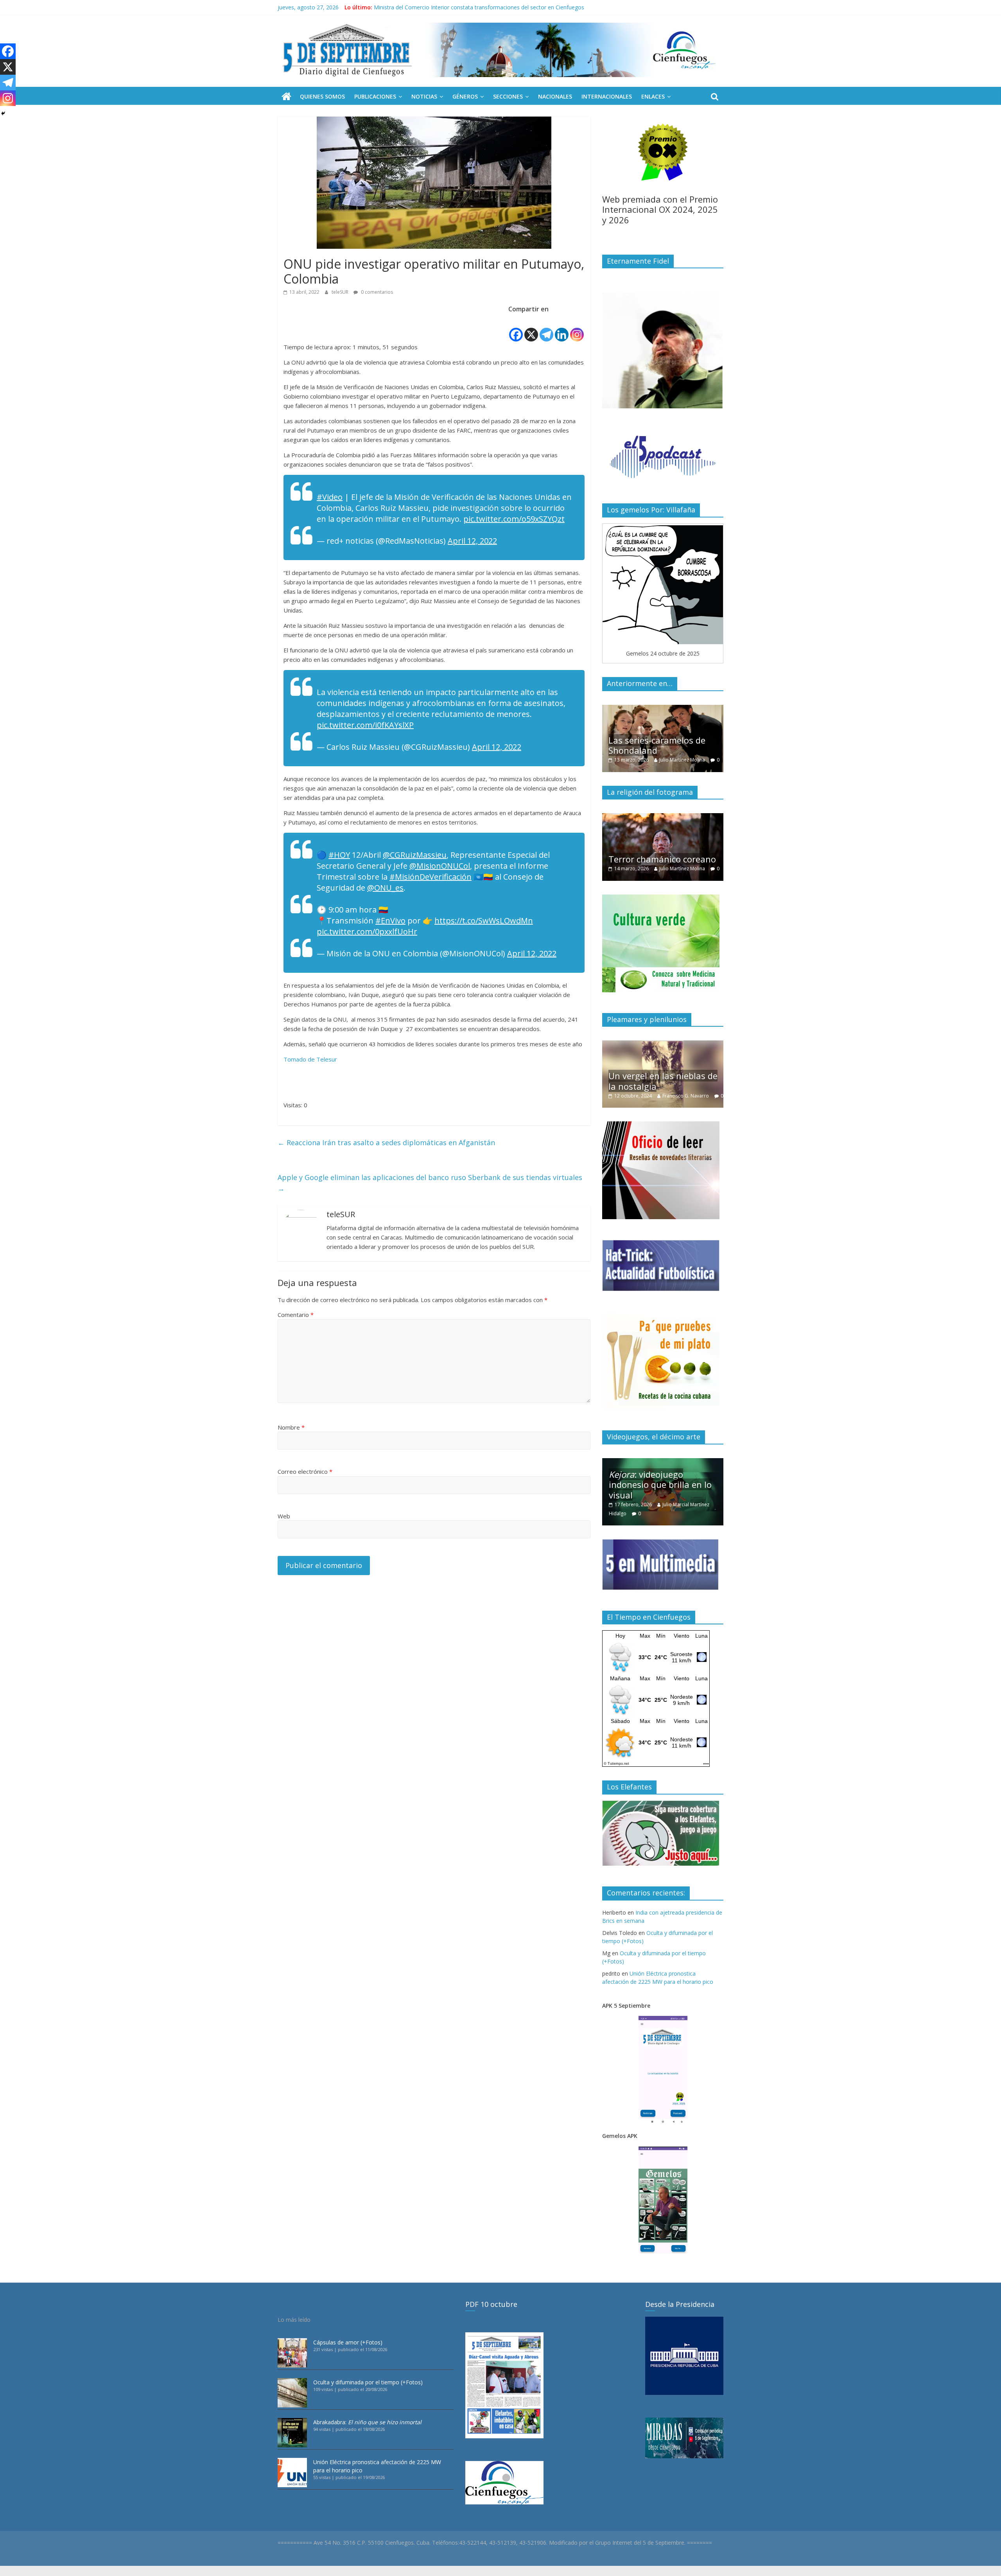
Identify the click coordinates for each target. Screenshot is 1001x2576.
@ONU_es (385, 888)
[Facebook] (516, 329)
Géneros (465, 96)
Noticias (424, 96)
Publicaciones (375, 96)
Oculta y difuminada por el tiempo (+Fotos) (368, 2382)
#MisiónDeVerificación (431, 877)
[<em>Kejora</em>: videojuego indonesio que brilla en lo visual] (663, 1462)
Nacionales (555, 96)
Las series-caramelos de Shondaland (603, 745)
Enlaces (653, 96)
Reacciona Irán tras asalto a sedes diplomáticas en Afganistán (386, 1142)
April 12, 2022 (472, 541)
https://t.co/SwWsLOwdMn (484, 921)
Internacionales (607, 96)
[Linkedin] (562, 329)
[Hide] (3, 113)
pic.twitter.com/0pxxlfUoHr (367, 931)
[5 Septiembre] (286, 97)
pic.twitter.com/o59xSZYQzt (514, 519)
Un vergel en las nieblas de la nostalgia (630, 1081)
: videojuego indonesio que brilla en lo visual (660, 1485)
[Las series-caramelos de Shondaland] (609, 709)
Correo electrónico (305, 1471)
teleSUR (341, 292)
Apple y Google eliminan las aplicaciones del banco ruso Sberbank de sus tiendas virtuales (430, 1183)
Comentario (296, 1315)
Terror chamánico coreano (623, 859)
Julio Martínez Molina (628, 760)
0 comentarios (376, 292)
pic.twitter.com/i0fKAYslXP (365, 725)
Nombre (291, 1427)
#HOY (339, 855)
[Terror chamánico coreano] (624, 817)
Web (284, 1516)
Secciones (508, 96)
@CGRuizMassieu (415, 855)
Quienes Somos (322, 96)
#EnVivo (390, 921)
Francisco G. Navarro (653, 1096)
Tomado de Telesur (310, 1059)
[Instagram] (577, 329)
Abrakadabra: (367, 2422)
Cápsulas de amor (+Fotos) (348, 2342)
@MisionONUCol (440, 866)
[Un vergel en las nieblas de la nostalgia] (630, 1045)
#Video (330, 497)
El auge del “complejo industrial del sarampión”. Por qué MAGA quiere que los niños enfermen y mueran (505, 7)
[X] (531, 329)
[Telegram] (546, 329)
